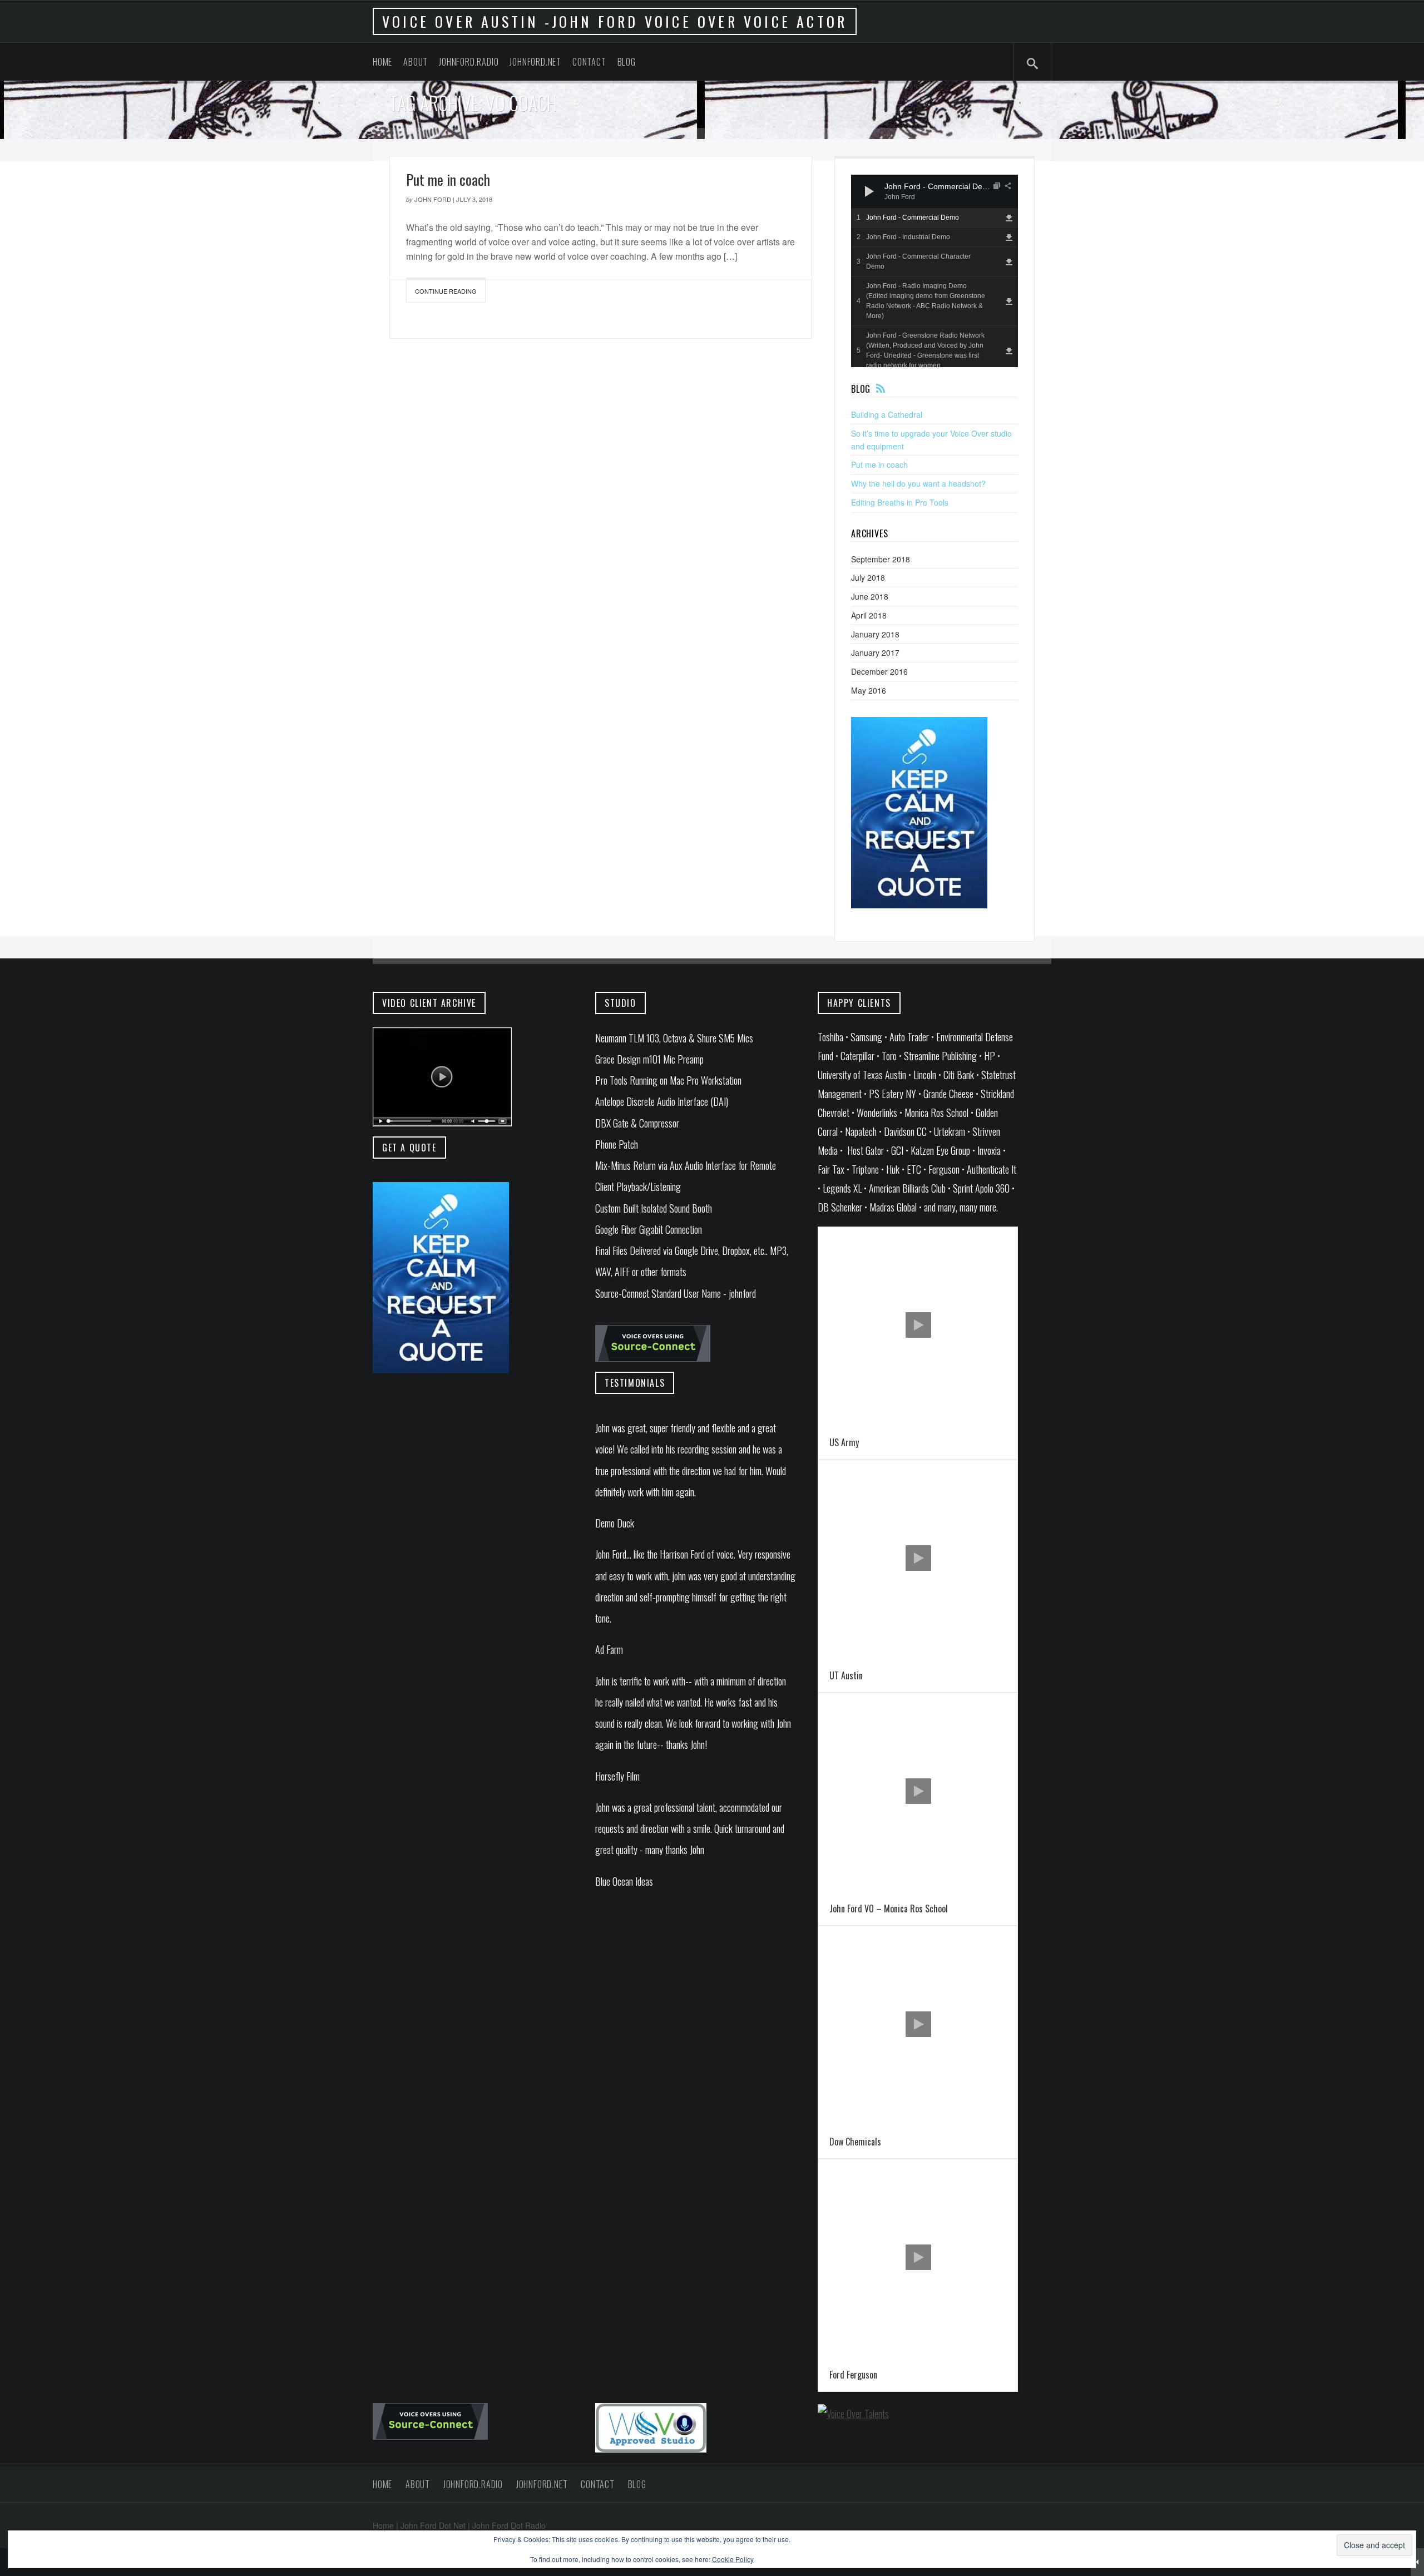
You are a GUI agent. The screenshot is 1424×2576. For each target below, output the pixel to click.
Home (382, 62)
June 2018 (870, 596)
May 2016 (869, 690)
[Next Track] (890, 191)
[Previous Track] (890, 180)
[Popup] (997, 186)
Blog (627, 62)
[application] (934, 191)
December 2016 (879, 671)
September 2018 (881, 559)
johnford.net (535, 62)
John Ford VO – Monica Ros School (889, 1908)
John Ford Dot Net (433, 2525)
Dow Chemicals (855, 2142)
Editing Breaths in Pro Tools (900, 502)
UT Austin (846, 1675)
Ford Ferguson (853, 2375)
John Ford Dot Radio (509, 2525)
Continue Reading (446, 291)
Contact (589, 62)
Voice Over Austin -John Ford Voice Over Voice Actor (615, 21)
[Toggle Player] (1417, 2562)
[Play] (869, 191)
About (416, 62)
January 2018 (875, 634)
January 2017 (875, 652)
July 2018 (868, 577)
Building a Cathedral (887, 414)
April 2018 (869, 615)
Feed (881, 388)
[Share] (1008, 186)
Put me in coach (448, 179)
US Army (844, 1442)
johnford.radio (469, 62)
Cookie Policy (733, 2559)
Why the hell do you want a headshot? (918, 483)
